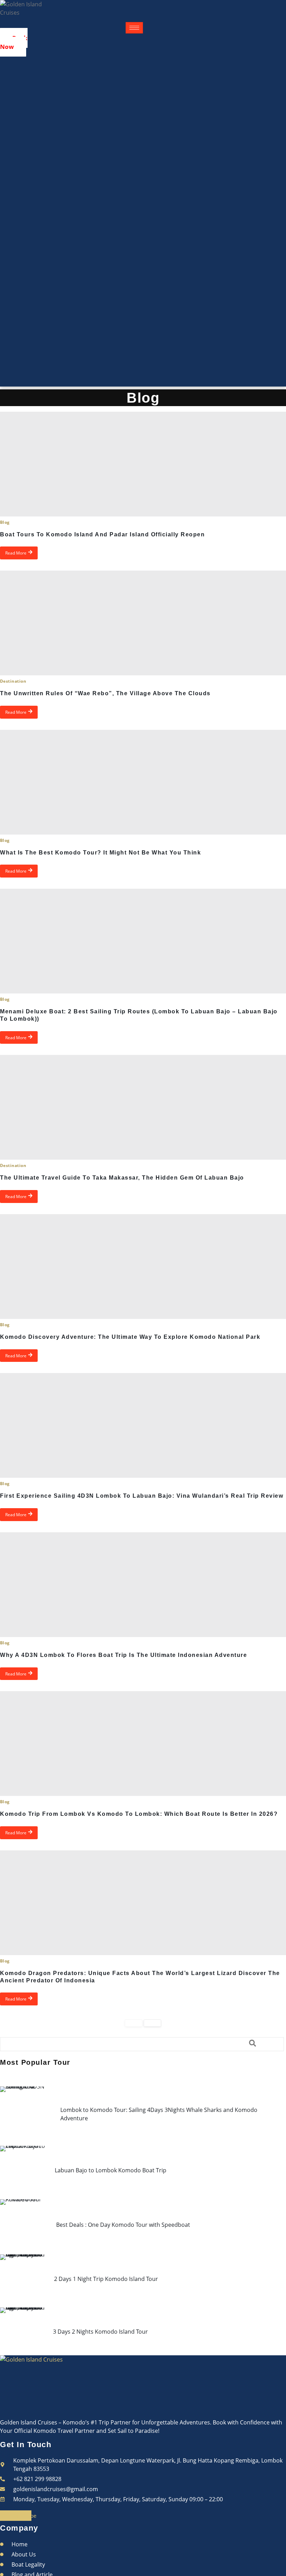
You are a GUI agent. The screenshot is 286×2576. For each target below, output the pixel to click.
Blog (5, 522)
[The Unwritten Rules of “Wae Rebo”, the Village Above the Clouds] (143, 623)
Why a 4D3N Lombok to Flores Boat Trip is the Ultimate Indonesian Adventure (123, 1655)
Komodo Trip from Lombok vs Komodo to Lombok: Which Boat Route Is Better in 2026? (139, 1814)
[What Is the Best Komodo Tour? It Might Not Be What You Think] (143, 782)
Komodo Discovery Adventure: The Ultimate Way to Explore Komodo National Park (130, 1337)
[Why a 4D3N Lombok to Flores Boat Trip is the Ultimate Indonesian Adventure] (143, 1585)
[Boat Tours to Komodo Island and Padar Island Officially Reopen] (143, 464)
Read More (16, 553)
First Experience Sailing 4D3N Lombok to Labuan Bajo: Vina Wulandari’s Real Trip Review (142, 1496)
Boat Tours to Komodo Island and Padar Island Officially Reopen (102, 534)
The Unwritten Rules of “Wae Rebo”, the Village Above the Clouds (105, 693)
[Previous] (134, 2023)
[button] (142, 2044)
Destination (13, 681)
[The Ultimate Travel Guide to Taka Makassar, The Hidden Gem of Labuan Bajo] (143, 1107)
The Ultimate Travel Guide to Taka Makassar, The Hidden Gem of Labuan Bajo (122, 1178)
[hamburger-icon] (134, 28)
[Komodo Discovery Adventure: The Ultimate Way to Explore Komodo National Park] (143, 1267)
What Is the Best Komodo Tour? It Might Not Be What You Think (100, 853)
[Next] (152, 2023)
